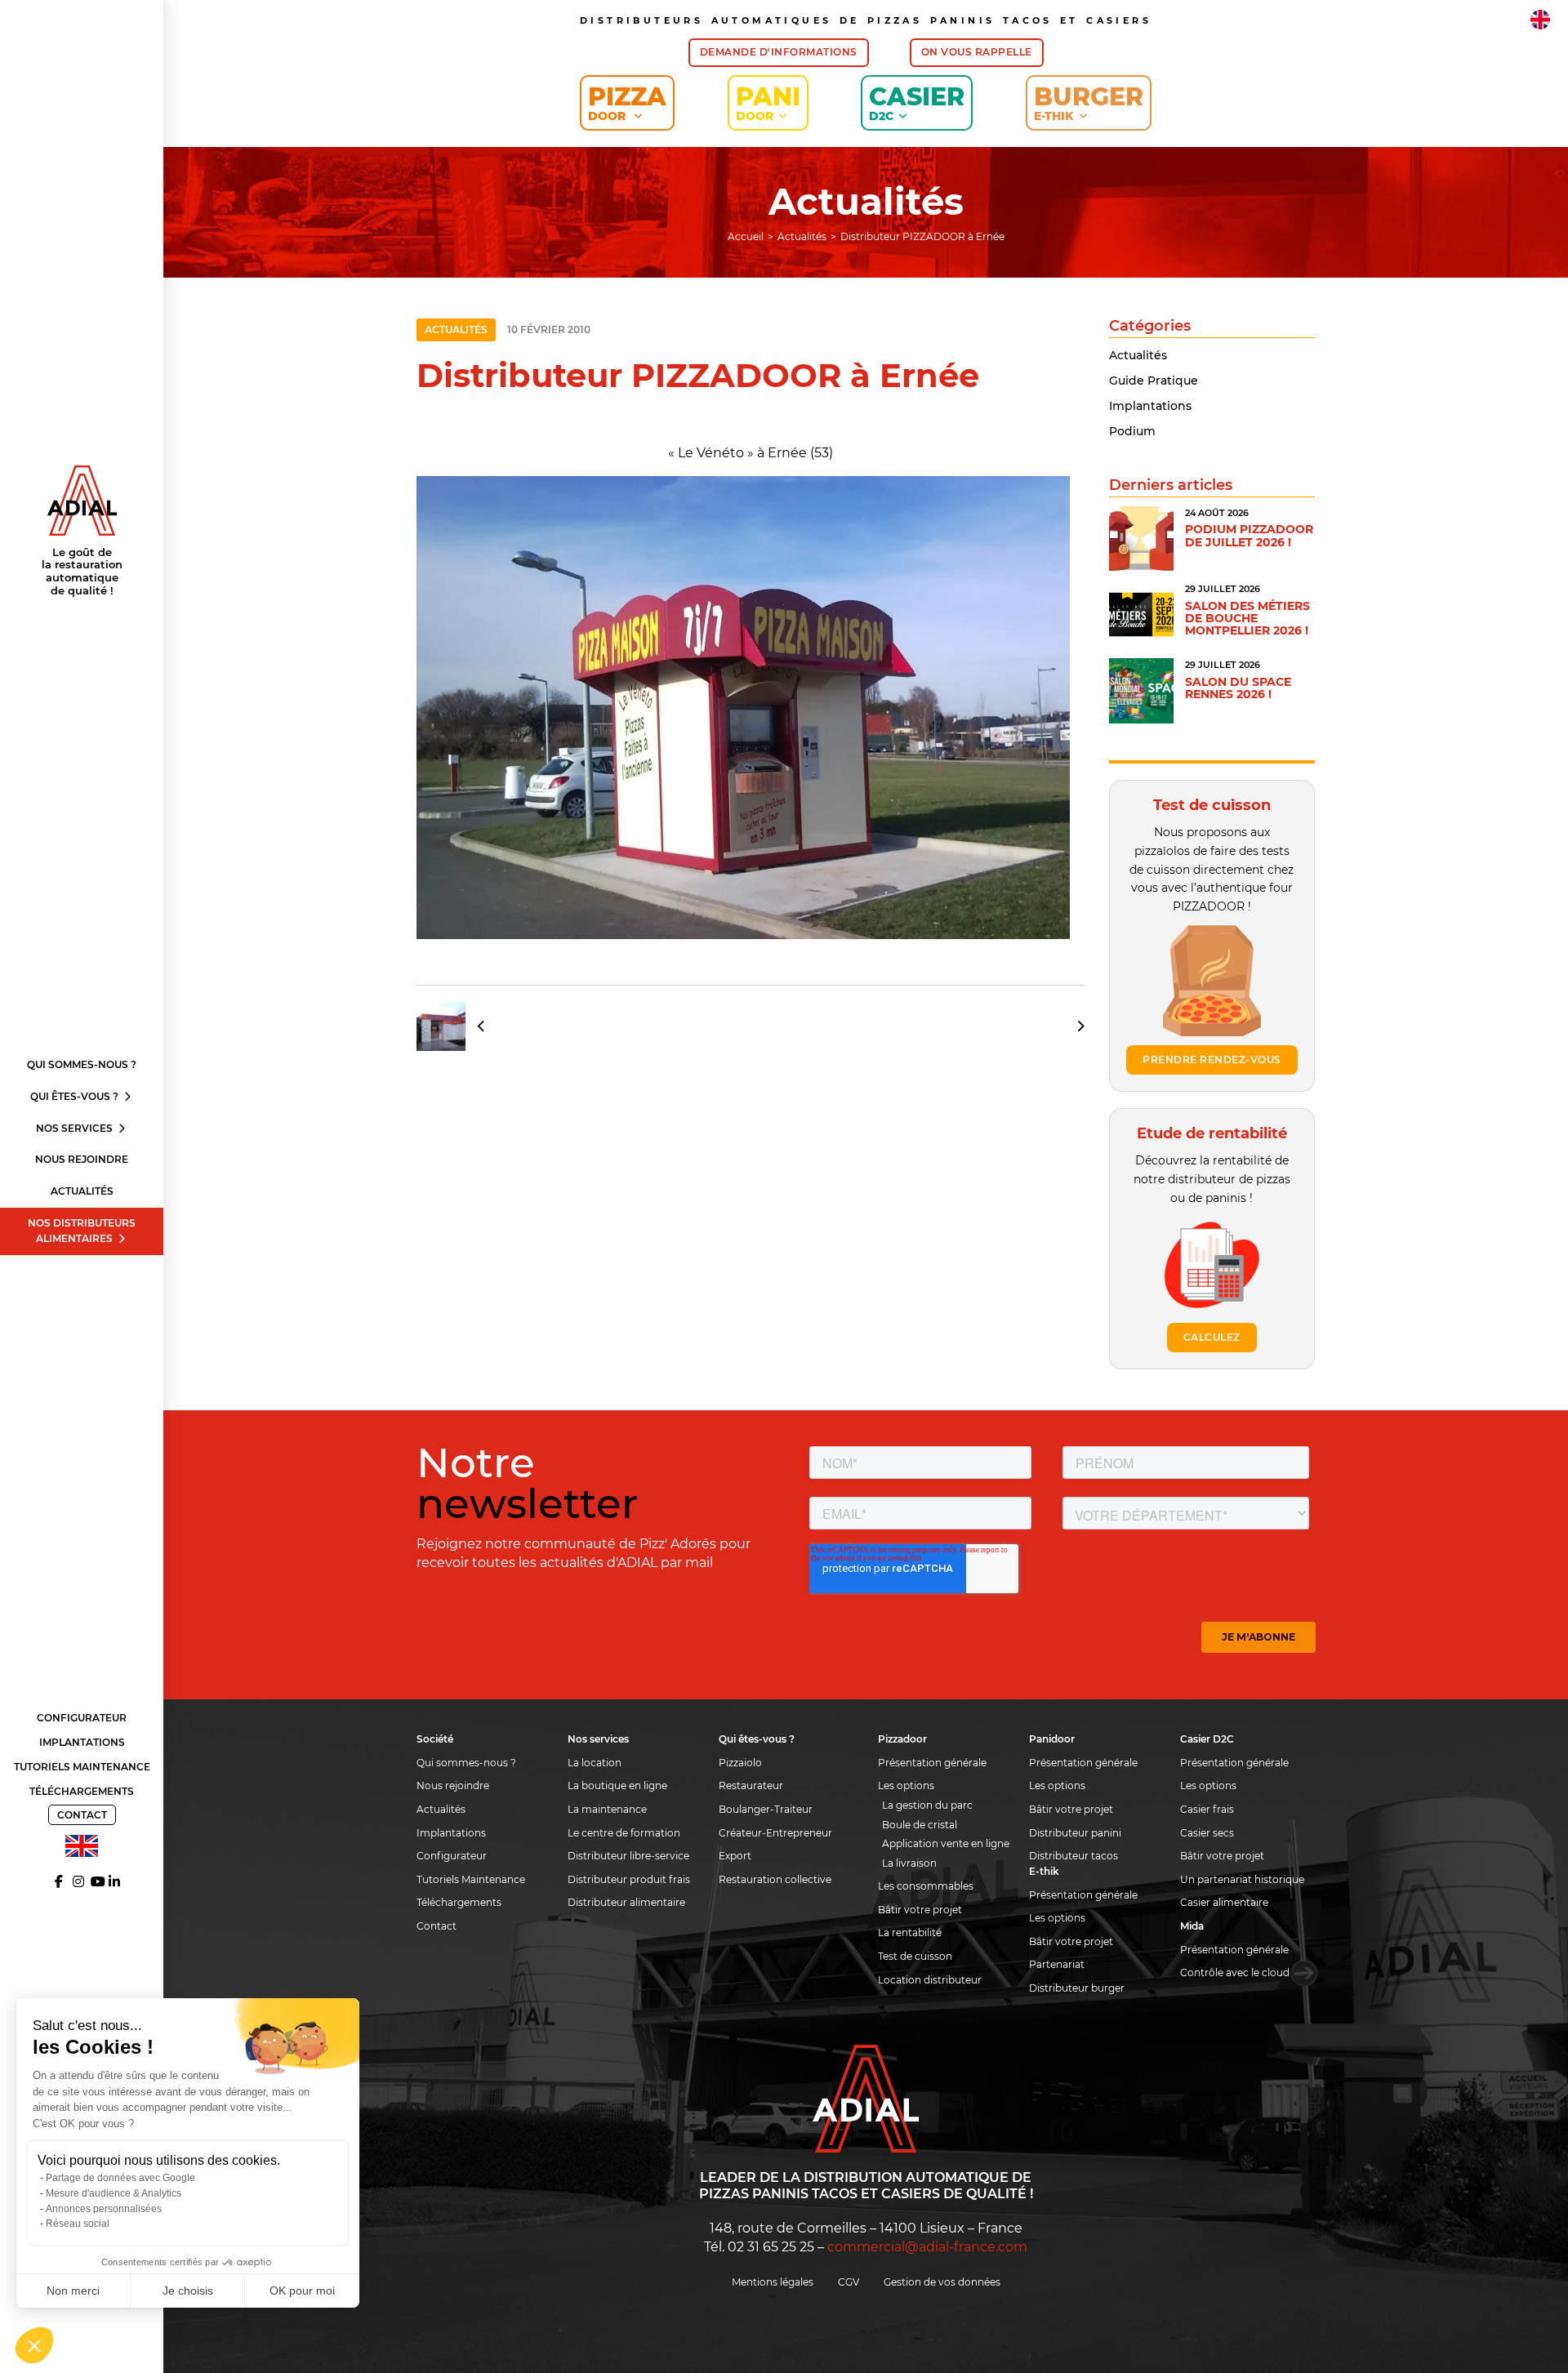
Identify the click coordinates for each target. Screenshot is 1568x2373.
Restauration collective (775, 1879)
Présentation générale (932, 1763)
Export (735, 1856)
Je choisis (188, 2291)
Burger (1089, 102)
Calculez (1212, 1337)
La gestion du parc (927, 1805)
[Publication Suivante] (1075, 1026)
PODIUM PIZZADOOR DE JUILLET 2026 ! (1249, 535)
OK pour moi (302, 2291)
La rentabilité (910, 1932)
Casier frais (1207, 1809)
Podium (1132, 431)
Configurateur (82, 1718)
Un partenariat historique (1242, 1879)
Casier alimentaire (1224, 1902)
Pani (768, 102)
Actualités (82, 1191)
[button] (34, 2345)
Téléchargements (82, 1791)
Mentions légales (773, 2282)
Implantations (82, 1742)
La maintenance (607, 1809)
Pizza (627, 102)
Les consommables (926, 1886)
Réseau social (78, 2224)
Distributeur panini (1075, 1833)
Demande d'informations (779, 52)
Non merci (73, 2291)
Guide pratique (1154, 381)
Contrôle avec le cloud (1235, 1972)
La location (595, 1763)
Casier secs (1207, 1833)
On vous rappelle (977, 52)
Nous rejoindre (82, 1159)
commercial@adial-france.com (927, 2247)
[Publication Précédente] (457, 1026)
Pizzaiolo (740, 1763)
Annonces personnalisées (104, 2209)
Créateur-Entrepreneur (775, 1833)
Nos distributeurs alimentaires (82, 1231)
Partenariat (1057, 1964)
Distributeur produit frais (629, 1879)
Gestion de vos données (942, 2282)
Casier (917, 102)
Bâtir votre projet (920, 1910)
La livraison (909, 1863)
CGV (849, 2282)
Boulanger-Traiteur (766, 1809)
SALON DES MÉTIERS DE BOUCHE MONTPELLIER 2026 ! (1247, 619)
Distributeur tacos (1074, 1856)
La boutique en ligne (617, 1785)
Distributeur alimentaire (626, 1902)
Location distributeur (930, 1980)
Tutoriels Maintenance (82, 1767)
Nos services (76, 1128)
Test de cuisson (915, 1956)
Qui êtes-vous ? (76, 1096)
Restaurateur (751, 1785)
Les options (906, 1785)
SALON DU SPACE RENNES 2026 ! (1238, 688)
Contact (82, 1815)
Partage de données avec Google (120, 2178)
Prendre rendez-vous (1212, 1060)
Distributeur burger (1077, 1988)
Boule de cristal (920, 1825)
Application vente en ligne (946, 1843)
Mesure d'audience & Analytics (114, 2193)
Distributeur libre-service (628, 1856)
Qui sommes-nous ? (82, 1064)
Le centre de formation (624, 1833)
